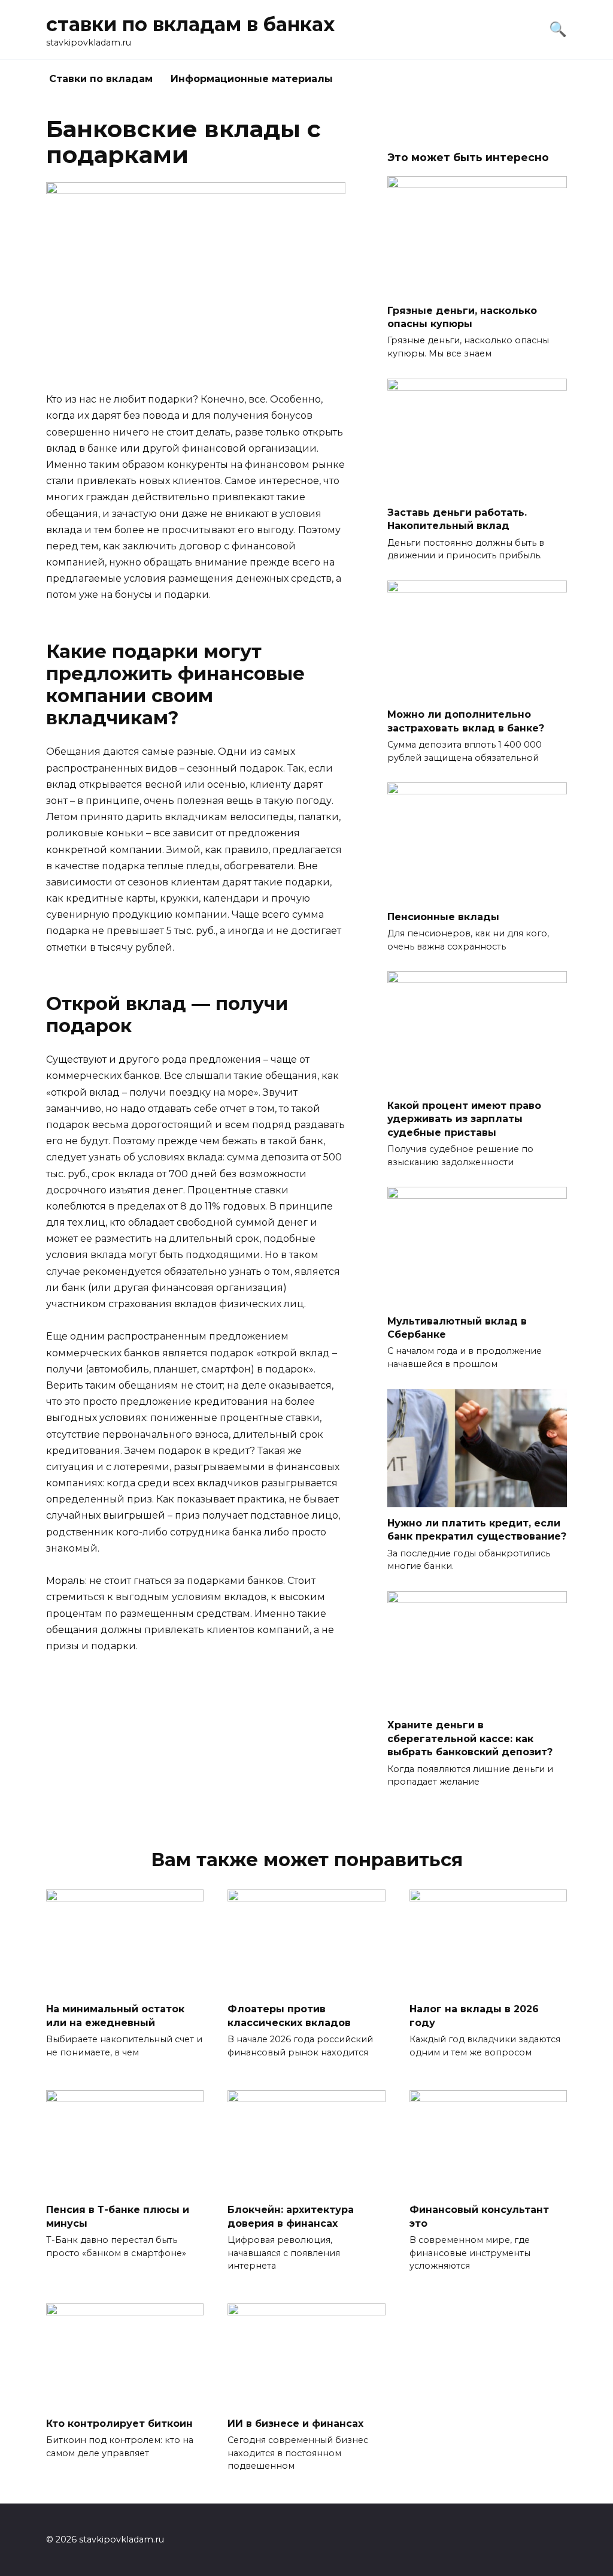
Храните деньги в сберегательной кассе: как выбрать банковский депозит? (470, 1739)
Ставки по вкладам (101, 79)
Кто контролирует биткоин (119, 2423)
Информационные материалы (252, 79)
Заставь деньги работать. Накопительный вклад (457, 519)
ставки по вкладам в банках (190, 24)
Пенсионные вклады (443, 916)
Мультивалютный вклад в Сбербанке (457, 1327)
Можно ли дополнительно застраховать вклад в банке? (466, 721)
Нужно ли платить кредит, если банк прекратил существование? (477, 1530)
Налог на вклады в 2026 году (474, 2016)
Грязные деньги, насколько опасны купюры (462, 317)
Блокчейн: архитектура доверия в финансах (291, 2216)
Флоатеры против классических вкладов (289, 2016)
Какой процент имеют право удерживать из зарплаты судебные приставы (464, 1118)
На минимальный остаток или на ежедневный (115, 2016)
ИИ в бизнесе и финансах (295, 2423)
